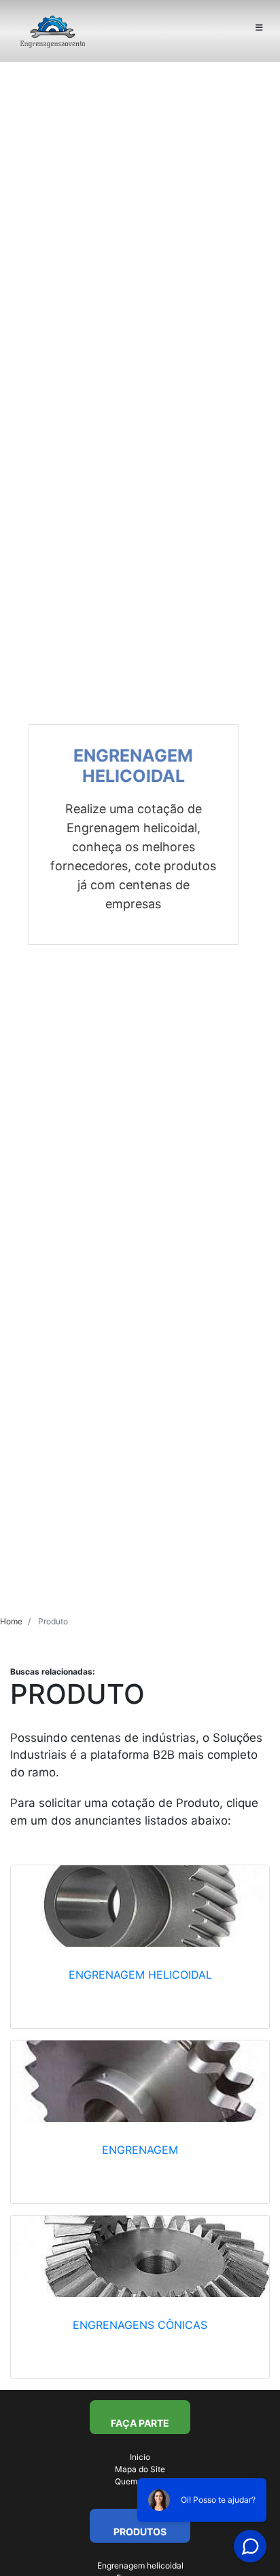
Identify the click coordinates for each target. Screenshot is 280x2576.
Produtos (140, 2532)
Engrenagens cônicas (140, 2325)
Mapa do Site (140, 2469)
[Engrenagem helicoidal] (140, 1906)
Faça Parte (140, 2423)
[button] (21, 835)
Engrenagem (140, 2150)
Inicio (140, 2457)
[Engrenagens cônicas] (140, 2256)
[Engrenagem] (140, 2081)
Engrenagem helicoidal (140, 1975)
